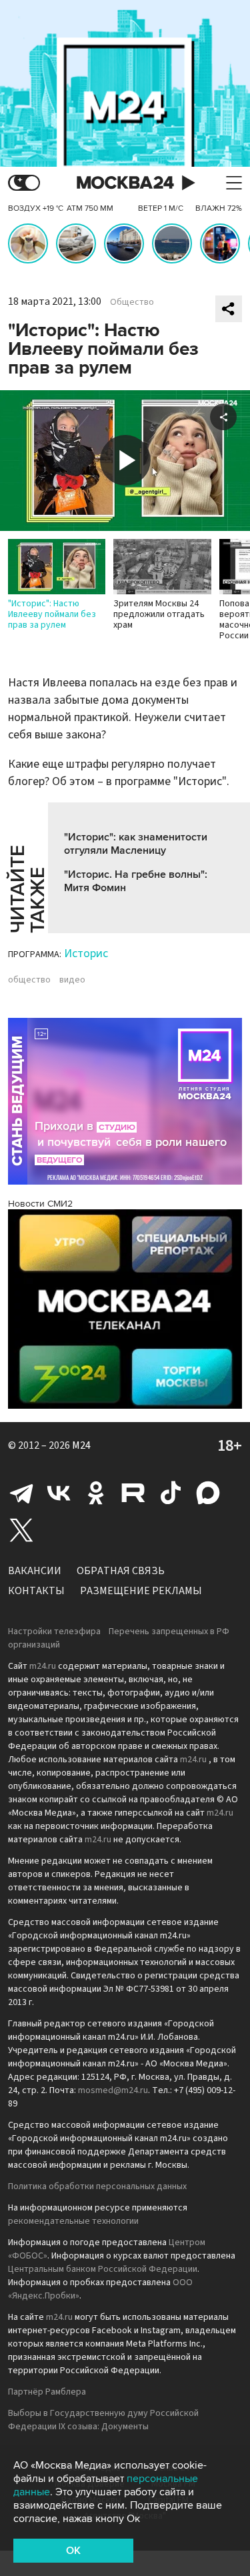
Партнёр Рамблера (47, 2392)
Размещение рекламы (141, 1591)
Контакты (36, 1591)
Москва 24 (125, 183)
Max (208, 1493)
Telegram (21, 1493)
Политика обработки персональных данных (97, 2186)
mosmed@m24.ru (113, 2090)
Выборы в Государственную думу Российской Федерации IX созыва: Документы (103, 2420)
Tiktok (171, 1493)
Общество (132, 302)
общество (29, 980)
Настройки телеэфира (54, 1632)
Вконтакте (59, 1493)
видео (72, 980)
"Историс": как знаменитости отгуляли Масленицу (136, 844)
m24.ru (43, 1666)
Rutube (133, 1493)
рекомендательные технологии (73, 2221)
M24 (81, 1445)
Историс (86, 953)
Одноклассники (96, 1493)
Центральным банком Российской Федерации (103, 2269)
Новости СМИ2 (40, 1204)
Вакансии (35, 1571)
